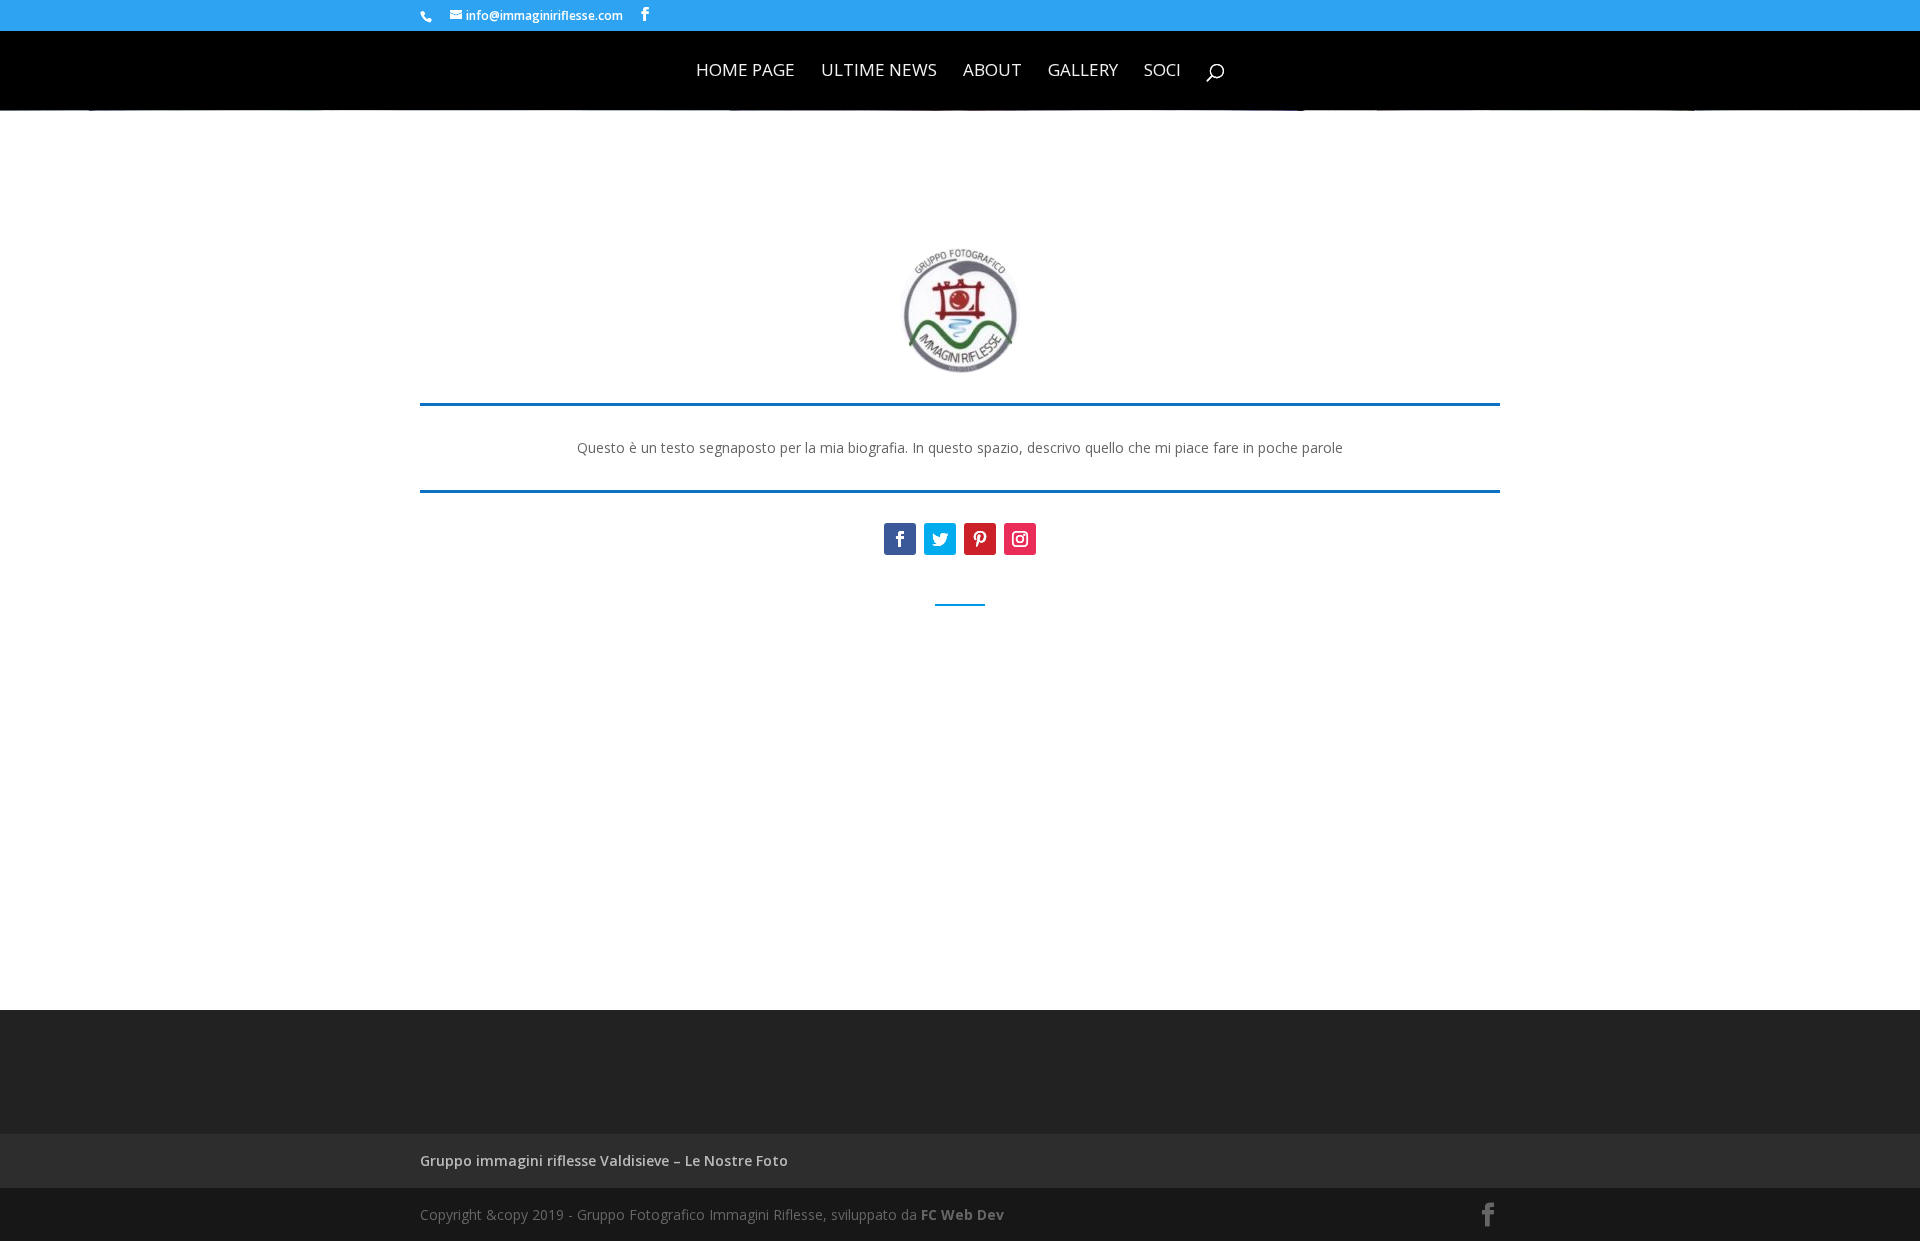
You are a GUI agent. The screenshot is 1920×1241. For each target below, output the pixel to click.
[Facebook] (900, 539)
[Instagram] (1020, 539)
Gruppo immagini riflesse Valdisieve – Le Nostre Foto (604, 1160)
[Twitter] (940, 539)
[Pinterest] (980, 539)
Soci (1162, 72)
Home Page (745, 72)
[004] (1386, 816)
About (992, 72)
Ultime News (879, 72)
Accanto (1460, 933)
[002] (817, 816)
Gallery (1083, 72)
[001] (532, 816)
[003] (1102, 816)
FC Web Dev (962, 1214)
